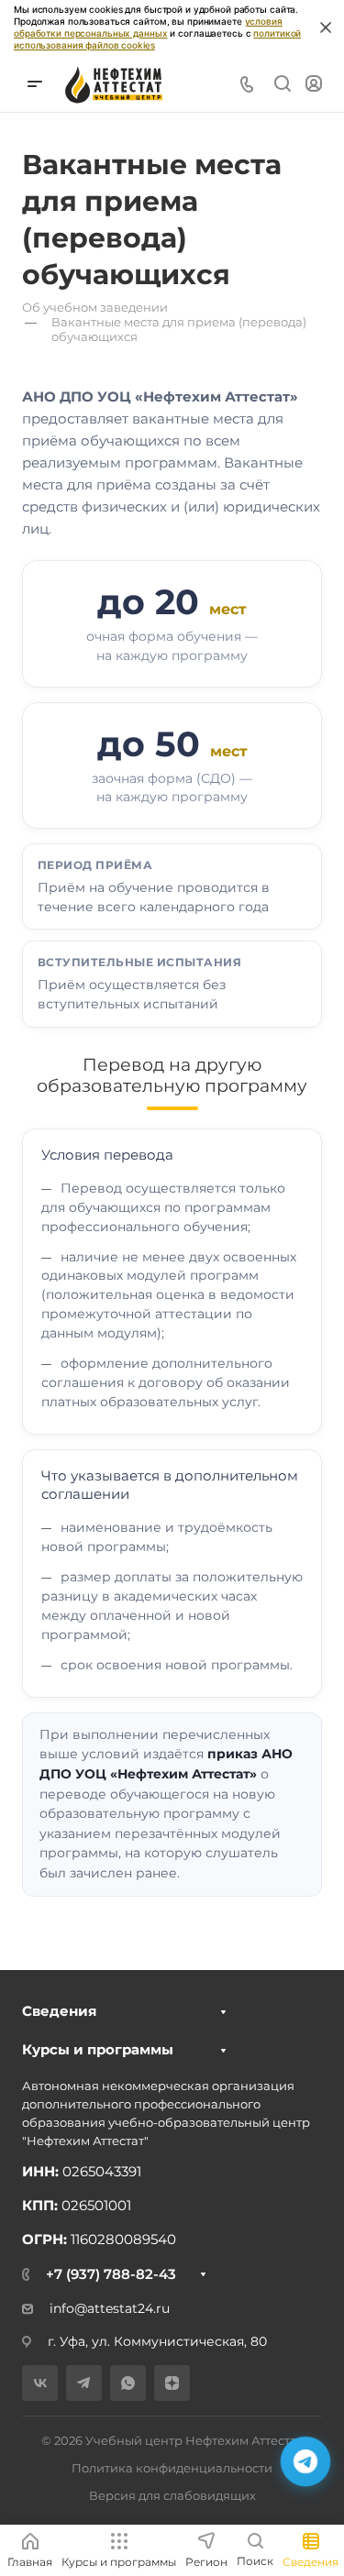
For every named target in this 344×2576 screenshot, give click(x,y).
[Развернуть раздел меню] (223, 2012)
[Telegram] (84, 2383)
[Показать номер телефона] (247, 84)
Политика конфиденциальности (172, 2468)
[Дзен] (172, 2383)
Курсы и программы (98, 2049)
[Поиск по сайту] (282, 84)
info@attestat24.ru (110, 2308)
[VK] (40, 2383)
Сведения (59, 2011)
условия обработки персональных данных (148, 27)
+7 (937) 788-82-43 (111, 2274)
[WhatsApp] (128, 2383)
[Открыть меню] (35, 84)
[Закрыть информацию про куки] (326, 28)
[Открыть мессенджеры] (305, 2461)
